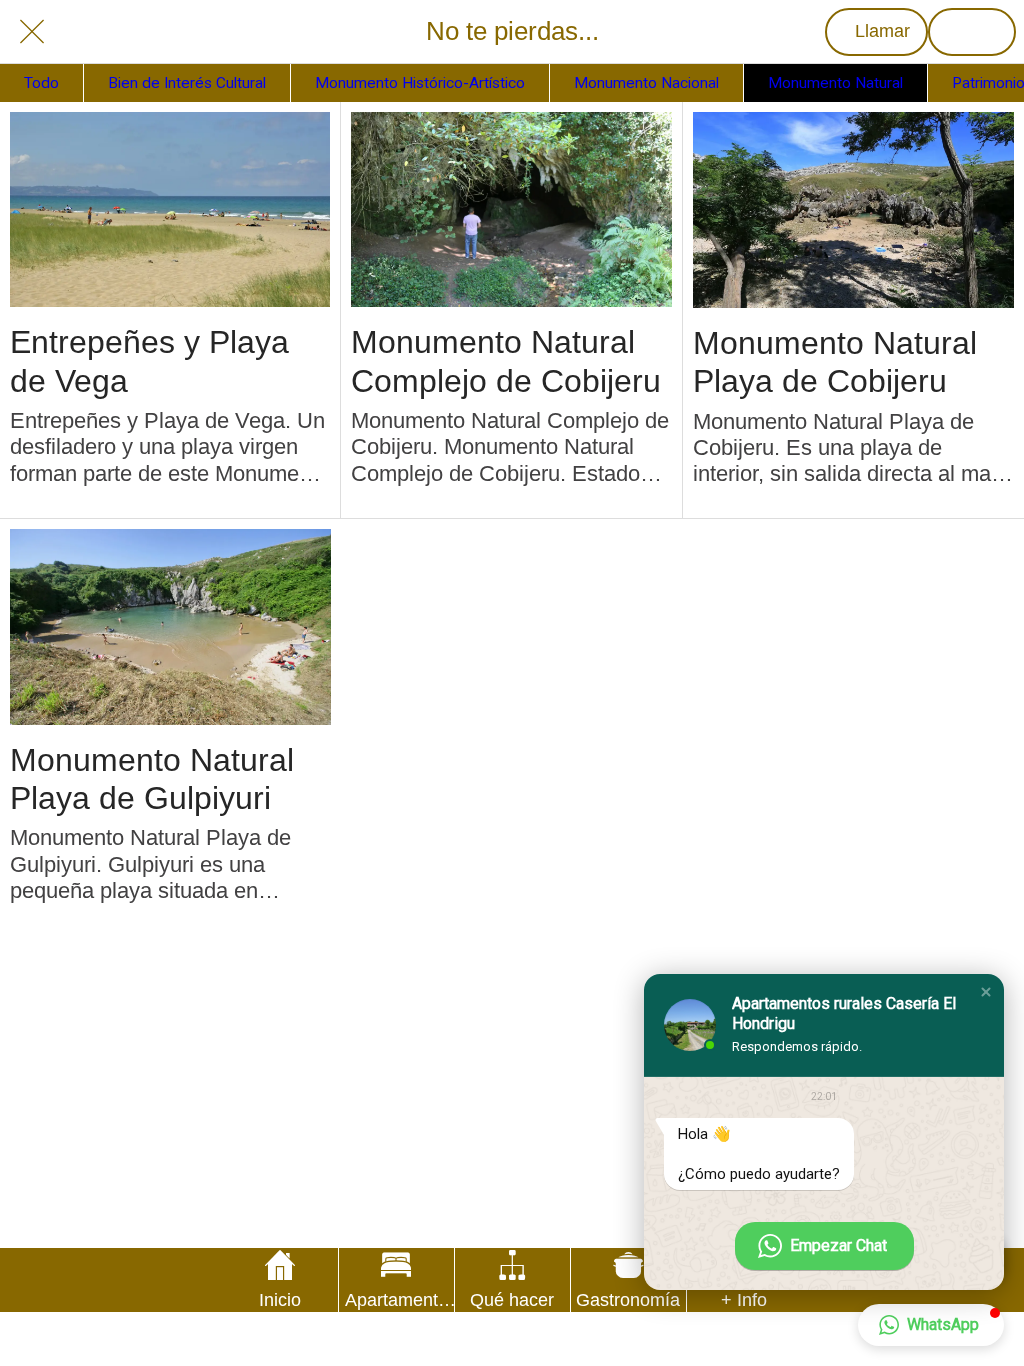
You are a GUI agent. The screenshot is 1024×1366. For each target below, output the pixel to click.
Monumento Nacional (646, 83)
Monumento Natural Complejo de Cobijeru (506, 361)
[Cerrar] (32, 32)
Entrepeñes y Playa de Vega (149, 361)
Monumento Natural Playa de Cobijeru (835, 362)
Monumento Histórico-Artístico (420, 83)
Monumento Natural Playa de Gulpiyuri (152, 779)
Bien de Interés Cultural (187, 83)
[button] (986, 992)
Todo (41, 83)
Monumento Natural (835, 83)
